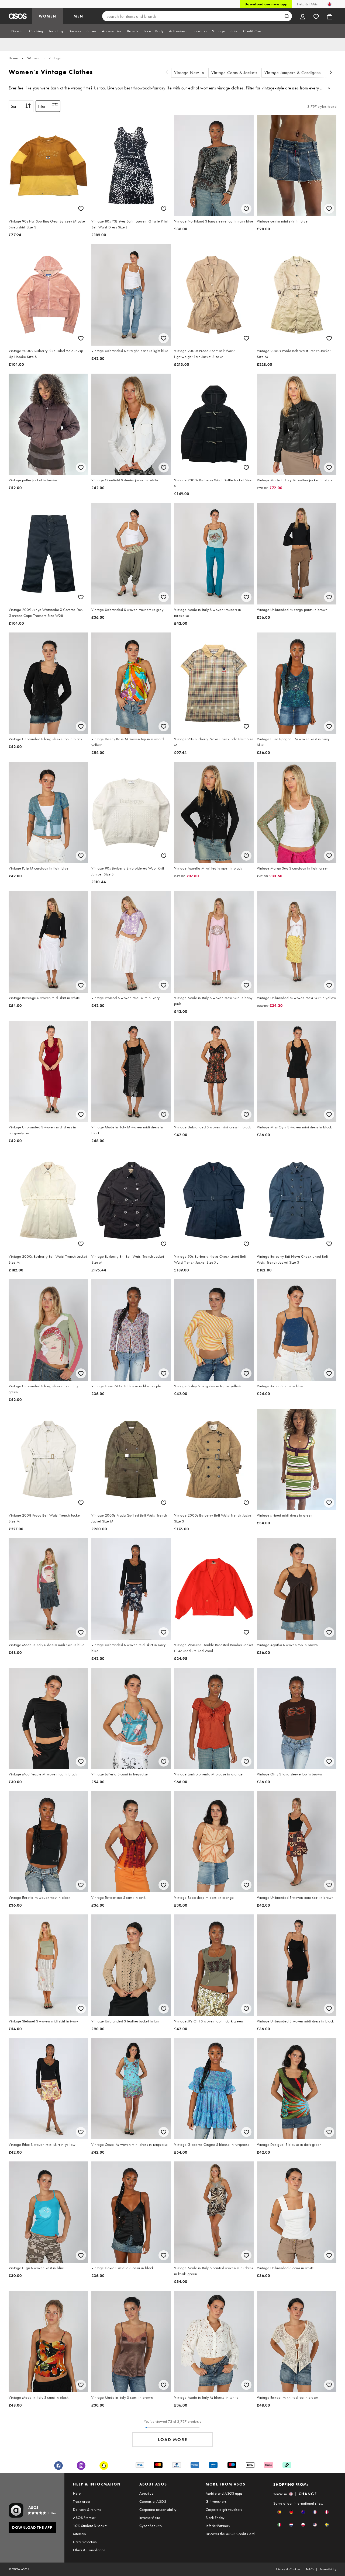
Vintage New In (189, 73)
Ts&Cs (310, 2569)
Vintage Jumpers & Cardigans (293, 73)
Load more (173, 2440)
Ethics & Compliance (89, 2550)
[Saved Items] (316, 16)
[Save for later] (81, 209)
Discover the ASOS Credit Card (230, 2534)
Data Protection (85, 2542)
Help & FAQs (307, 4)
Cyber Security (151, 2526)
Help (77, 2493)
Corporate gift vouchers (224, 2509)
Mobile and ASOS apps (224, 2493)
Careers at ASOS (153, 2501)
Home (13, 58)
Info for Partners (218, 2526)
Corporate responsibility (158, 2509)
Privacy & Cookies (288, 2569)
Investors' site (150, 2518)
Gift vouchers (216, 2501)
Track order (82, 2501)
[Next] (331, 73)
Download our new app (266, 4)
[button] (279, 2512)
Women (33, 58)
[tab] (18, 31)
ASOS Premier (84, 2518)
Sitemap (79, 2534)
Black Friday (215, 2518)
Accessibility (328, 2569)
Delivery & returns (87, 2509)
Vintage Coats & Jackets (234, 73)
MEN (78, 16)
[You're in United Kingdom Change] (330, 4)
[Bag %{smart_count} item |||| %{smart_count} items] (330, 16)
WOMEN (48, 16)
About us (146, 2493)
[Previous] (167, 73)
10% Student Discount (90, 2526)
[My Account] (303, 16)
